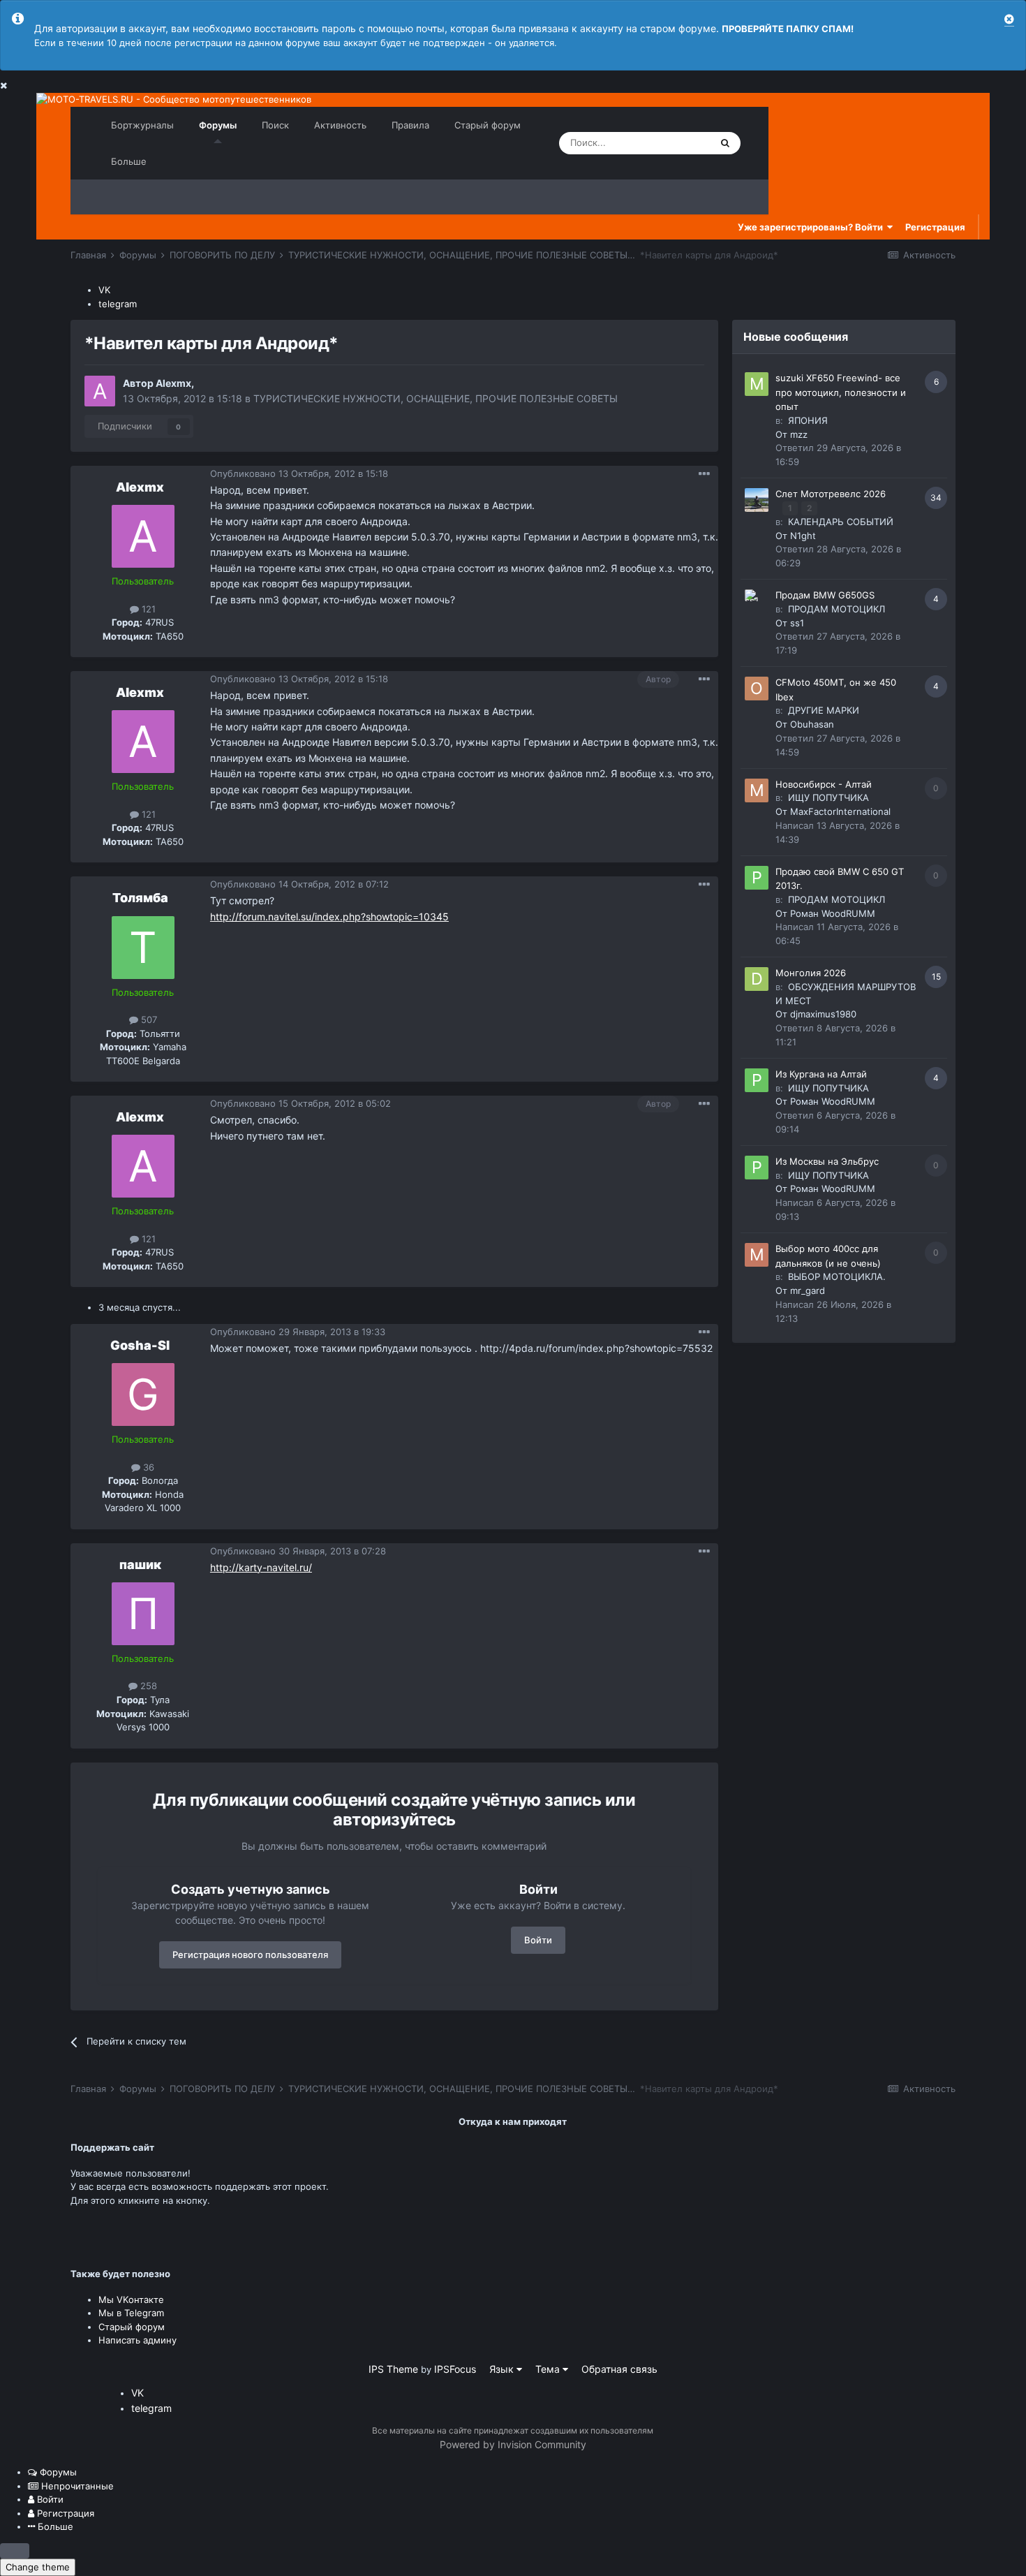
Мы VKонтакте (131, 2299)
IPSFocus (455, 2369)
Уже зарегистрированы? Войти (812, 227)
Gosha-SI (140, 1345)
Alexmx (173, 383)
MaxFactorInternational (840, 811)
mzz (799, 434)
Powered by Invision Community (513, 2444)
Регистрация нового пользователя (250, 1955)
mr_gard (808, 1290)
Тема (549, 2369)
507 (148, 1020)
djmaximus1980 (823, 1014)
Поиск (275, 125)
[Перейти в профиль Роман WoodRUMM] (757, 878)
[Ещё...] (704, 474)
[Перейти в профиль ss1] (757, 601)
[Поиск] (725, 143)
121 (147, 609)
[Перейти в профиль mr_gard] (757, 1255)
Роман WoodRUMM (833, 913)
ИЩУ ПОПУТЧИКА (828, 797)
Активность (340, 125)
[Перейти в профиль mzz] (757, 384)
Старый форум (488, 125)
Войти (538, 1940)
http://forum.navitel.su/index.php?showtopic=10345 (329, 917)
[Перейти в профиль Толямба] (143, 948)
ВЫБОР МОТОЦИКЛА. (837, 1276)
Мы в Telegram (131, 2313)
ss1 (797, 623)
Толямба (140, 898)
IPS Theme (393, 2369)
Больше (129, 161)
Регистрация (935, 227)
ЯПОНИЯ (808, 420)
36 (147, 1467)
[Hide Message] (1009, 19)
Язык (503, 2369)
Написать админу (137, 2340)
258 (147, 1686)
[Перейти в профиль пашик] (143, 1614)
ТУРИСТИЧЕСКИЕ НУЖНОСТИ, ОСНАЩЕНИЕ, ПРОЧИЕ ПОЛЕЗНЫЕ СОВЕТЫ (436, 398)
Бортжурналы (142, 125)
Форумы (218, 125)
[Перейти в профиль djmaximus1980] (757, 979)
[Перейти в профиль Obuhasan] (757, 689)
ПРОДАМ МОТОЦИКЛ (837, 609)
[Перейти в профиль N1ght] (757, 500)
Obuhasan (812, 724)
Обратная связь (619, 2369)
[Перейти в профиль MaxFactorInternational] (757, 790)
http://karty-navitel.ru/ (261, 1567)
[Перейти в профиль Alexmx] (100, 391)
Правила (410, 125)
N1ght (803, 536)
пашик (140, 1565)
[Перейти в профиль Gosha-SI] (143, 1394)
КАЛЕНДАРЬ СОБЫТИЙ (841, 522)
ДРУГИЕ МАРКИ (824, 710)
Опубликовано (299, 473)
